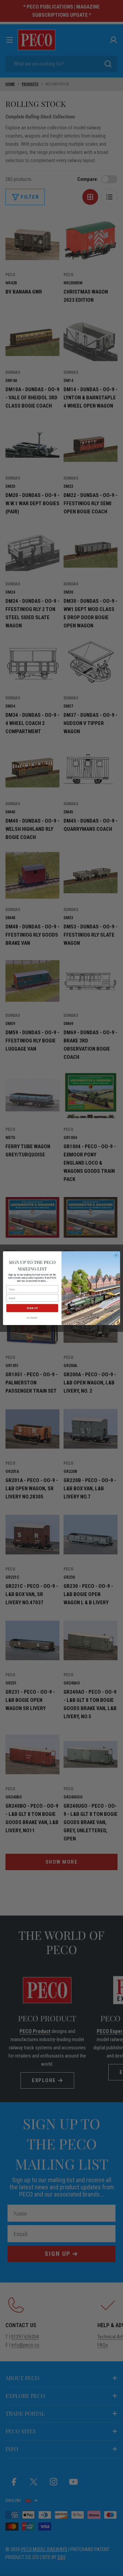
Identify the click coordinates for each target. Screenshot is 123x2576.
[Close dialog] (116, 1255)
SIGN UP (32, 1308)
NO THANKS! (32, 1318)
